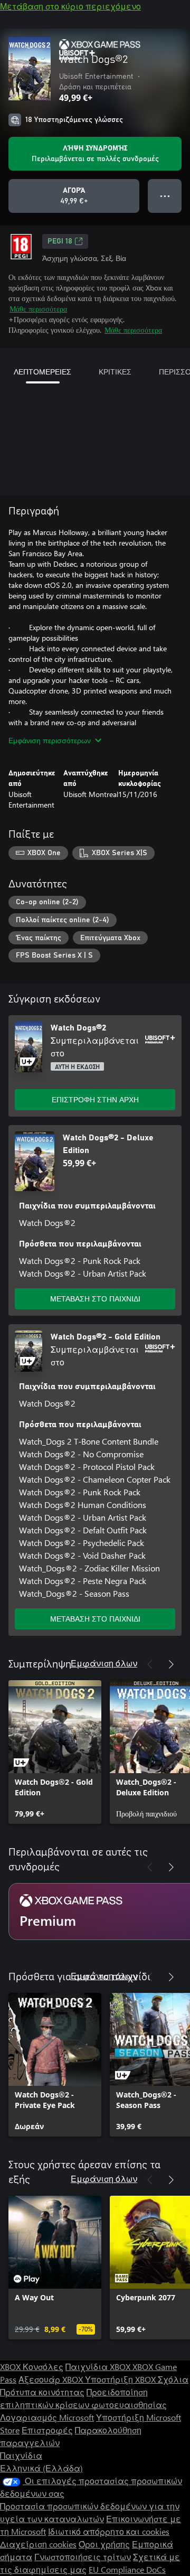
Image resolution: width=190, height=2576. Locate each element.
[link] (55, 1752)
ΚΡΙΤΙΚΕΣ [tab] (115, 372)
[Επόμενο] (171, 1664)
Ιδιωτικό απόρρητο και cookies (109, 2531)
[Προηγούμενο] (150, 1664)
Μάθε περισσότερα (38, 309)
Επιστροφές (47, 2430)
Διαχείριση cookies (38, 2544)
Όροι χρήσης (104, 2544)
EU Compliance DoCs (127, 2569)
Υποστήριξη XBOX (121, 2379)
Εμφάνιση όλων (104, 1663)
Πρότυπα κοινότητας (42, 2392)
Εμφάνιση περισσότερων (50, 740)
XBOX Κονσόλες (32, 2367)
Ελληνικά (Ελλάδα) (41, 2468)
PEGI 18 (60, 241)
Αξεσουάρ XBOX (52, 2379)
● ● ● (165, 196)
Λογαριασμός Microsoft (47, 2417)
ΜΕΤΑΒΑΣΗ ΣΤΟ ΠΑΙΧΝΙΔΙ (95, 1299)
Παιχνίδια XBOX (99, 2367)
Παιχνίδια (21, 2455)
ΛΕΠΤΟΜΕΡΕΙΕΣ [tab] (42, 372)
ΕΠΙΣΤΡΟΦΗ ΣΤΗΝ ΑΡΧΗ (95, 1099)
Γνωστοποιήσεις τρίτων (83, 2557)
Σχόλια (173, 2379)
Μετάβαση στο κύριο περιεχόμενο (70, 6)
